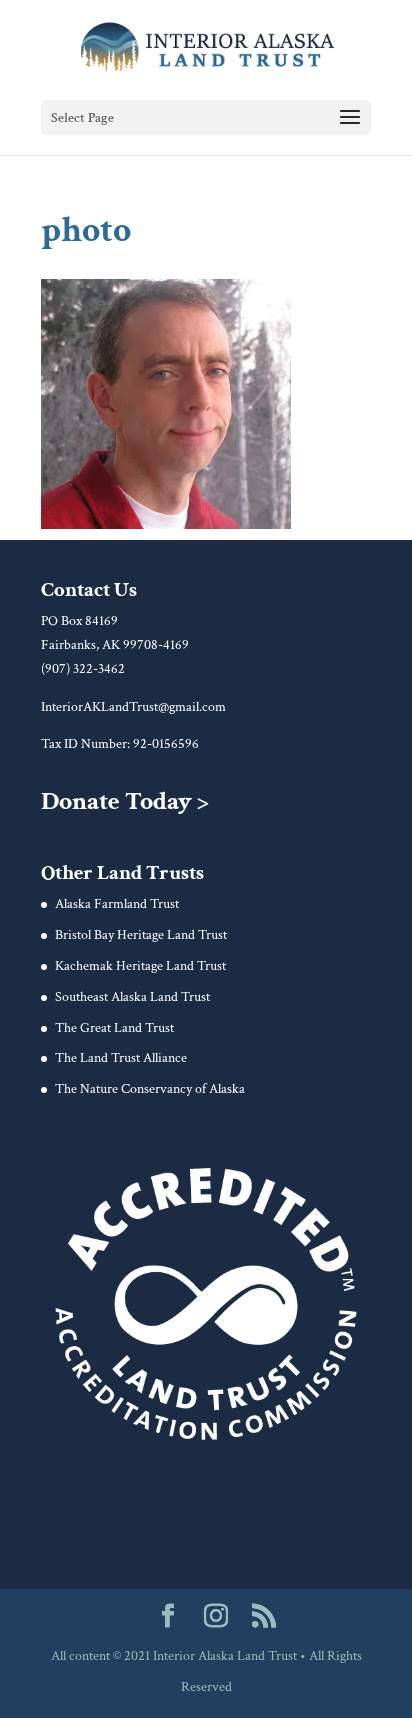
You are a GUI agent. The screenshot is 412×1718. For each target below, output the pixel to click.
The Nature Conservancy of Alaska (150, 1089)
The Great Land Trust (114, 1028)
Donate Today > (125, 801)
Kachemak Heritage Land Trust (140, 966)
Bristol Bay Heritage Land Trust (141, 935)
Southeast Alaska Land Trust (132, 997)
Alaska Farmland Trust (117, 904)
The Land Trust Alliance (121, 1058)
